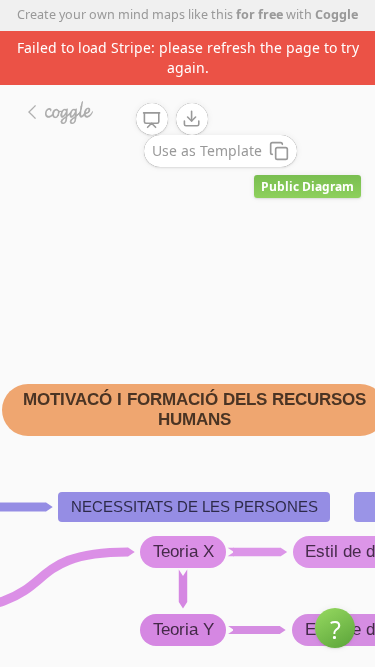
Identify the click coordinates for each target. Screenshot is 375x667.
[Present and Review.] (152, 120)
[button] (335, 628)
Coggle (336, 14)
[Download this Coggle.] (192, 119)
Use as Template (207, 150)
